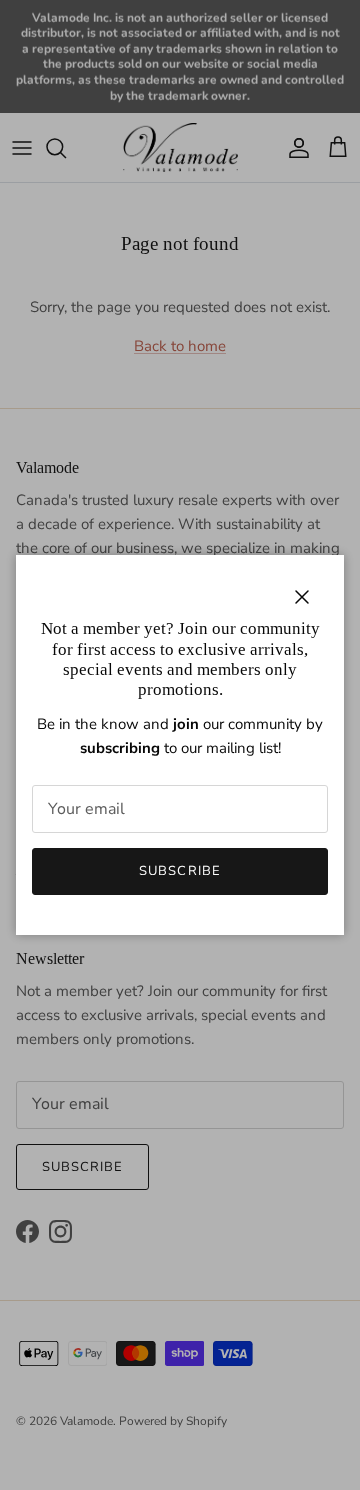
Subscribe (179, 871)
